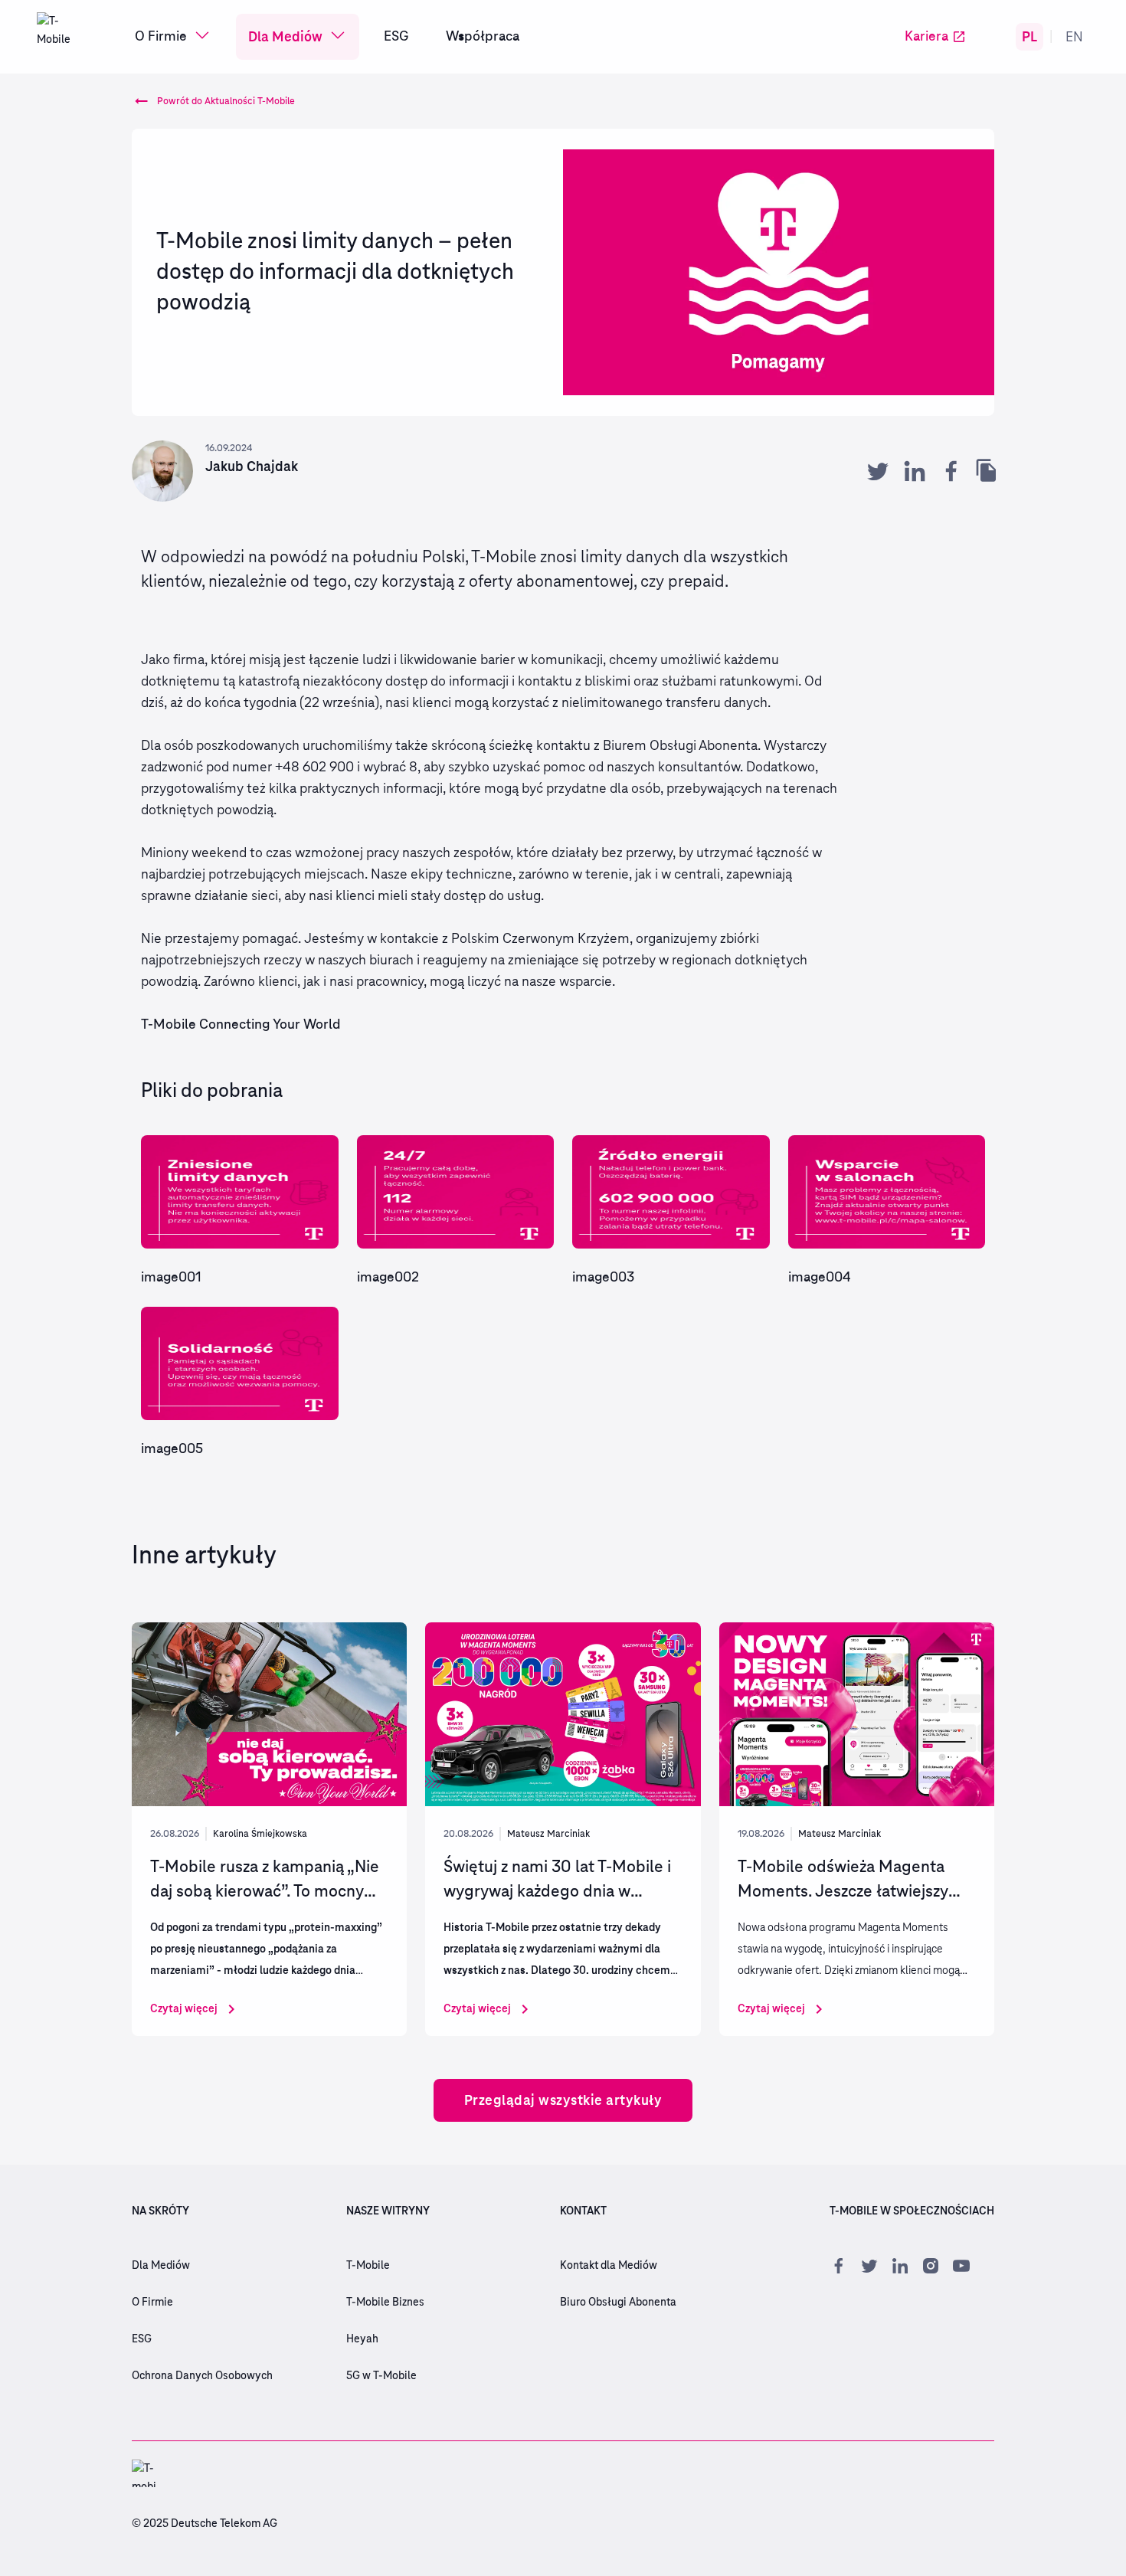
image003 (603, 1278)
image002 (388, 1278)
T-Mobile (368, 2266)
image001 (171, 1278)
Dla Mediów (285, 36)
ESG (396, 37)
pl (1029, 36)
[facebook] (951, 471)
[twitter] (878, 471)
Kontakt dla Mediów (609, 2266)
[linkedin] (915, 471)
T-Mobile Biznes (385, 2303)
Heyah (362, 2339)
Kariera (926, 37)
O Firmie (161, 37)
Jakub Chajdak (252, 466)
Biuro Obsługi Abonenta (618, 2303)
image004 (820, 1278)
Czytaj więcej (184, 2008)
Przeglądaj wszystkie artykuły (563, 2100)
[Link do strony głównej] (61, 37)
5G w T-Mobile (381, 2376)
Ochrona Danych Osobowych (202, 2376)
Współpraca (483, 37)
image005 (172, 1449)
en (1074, 36)
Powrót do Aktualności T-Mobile (226, 101)
